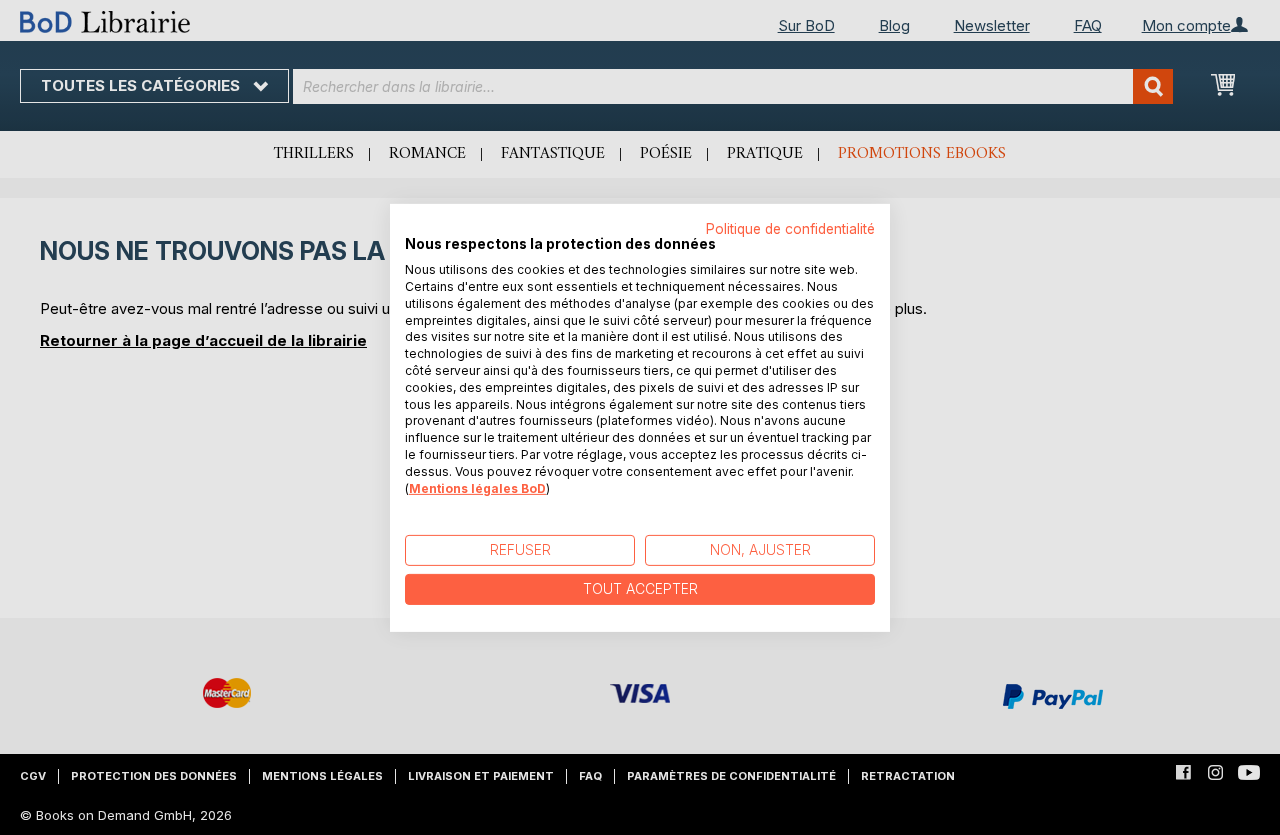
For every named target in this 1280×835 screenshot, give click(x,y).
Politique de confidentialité (790, 228)
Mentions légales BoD (477, 487)
